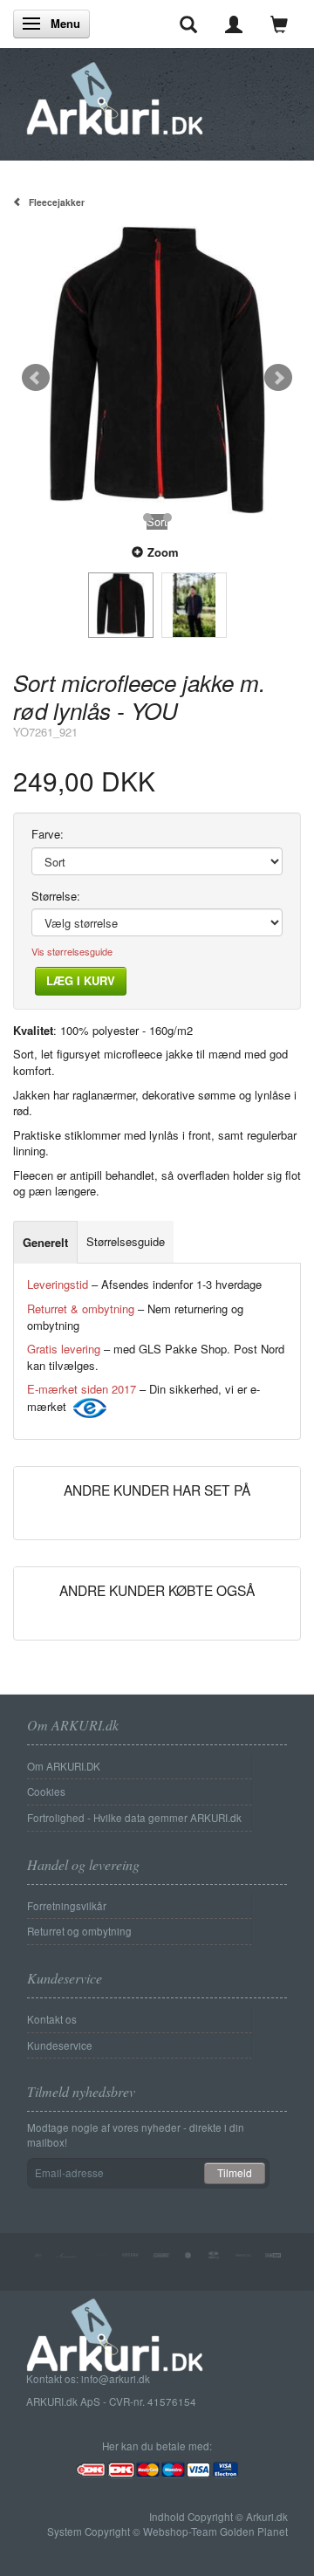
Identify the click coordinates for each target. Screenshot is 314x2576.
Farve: (48, 834)
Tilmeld (235, 2172)
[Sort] (157, 370)
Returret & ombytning (81, 1309)
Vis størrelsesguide (72, 952)
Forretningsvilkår (67, 1906)
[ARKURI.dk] (115, 94)
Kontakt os (52, 2019)
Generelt (45, 1242)
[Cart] (279, 24)
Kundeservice (60, 2045)
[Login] (234, 24)
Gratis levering (64, 1349)
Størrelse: (56, 896)
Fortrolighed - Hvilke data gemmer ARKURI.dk (134, 1818)
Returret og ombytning (79, 1931)
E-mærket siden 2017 (82, 1389)
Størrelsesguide (126, 1241)
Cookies (46, 1792)
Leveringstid (58, 1284)
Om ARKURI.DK (64, 1766)
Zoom (163, 552)
